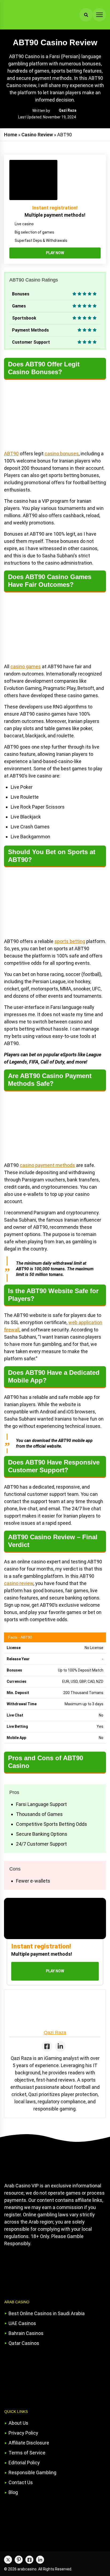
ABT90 (11, 454)
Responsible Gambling (32, 2472)
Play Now (55, 253)
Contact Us (21, 2482)
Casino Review (37, 135)
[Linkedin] (40, 2560)
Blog (13, 2492)
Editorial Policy (24, 2463)
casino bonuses (62, 454)
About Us (18, 2423)
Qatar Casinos (24, 2343)
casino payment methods (47, 1165)
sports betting (70, 941)
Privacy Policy (23, 2433)
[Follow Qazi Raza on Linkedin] (60, 2046)
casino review (19, 1583)
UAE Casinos (22, 2323)
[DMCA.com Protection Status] (44, 2271)
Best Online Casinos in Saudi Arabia (47, 2313)
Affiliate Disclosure (29, 2443)
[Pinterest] (19, 2560)
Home (11, 135)
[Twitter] (8, 2560)
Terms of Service (27, 2453)
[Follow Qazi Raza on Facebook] (47, 2046)
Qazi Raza (68, 110)
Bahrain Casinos (26, 2333)
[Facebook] (29, 2560)
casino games (26, 666)
